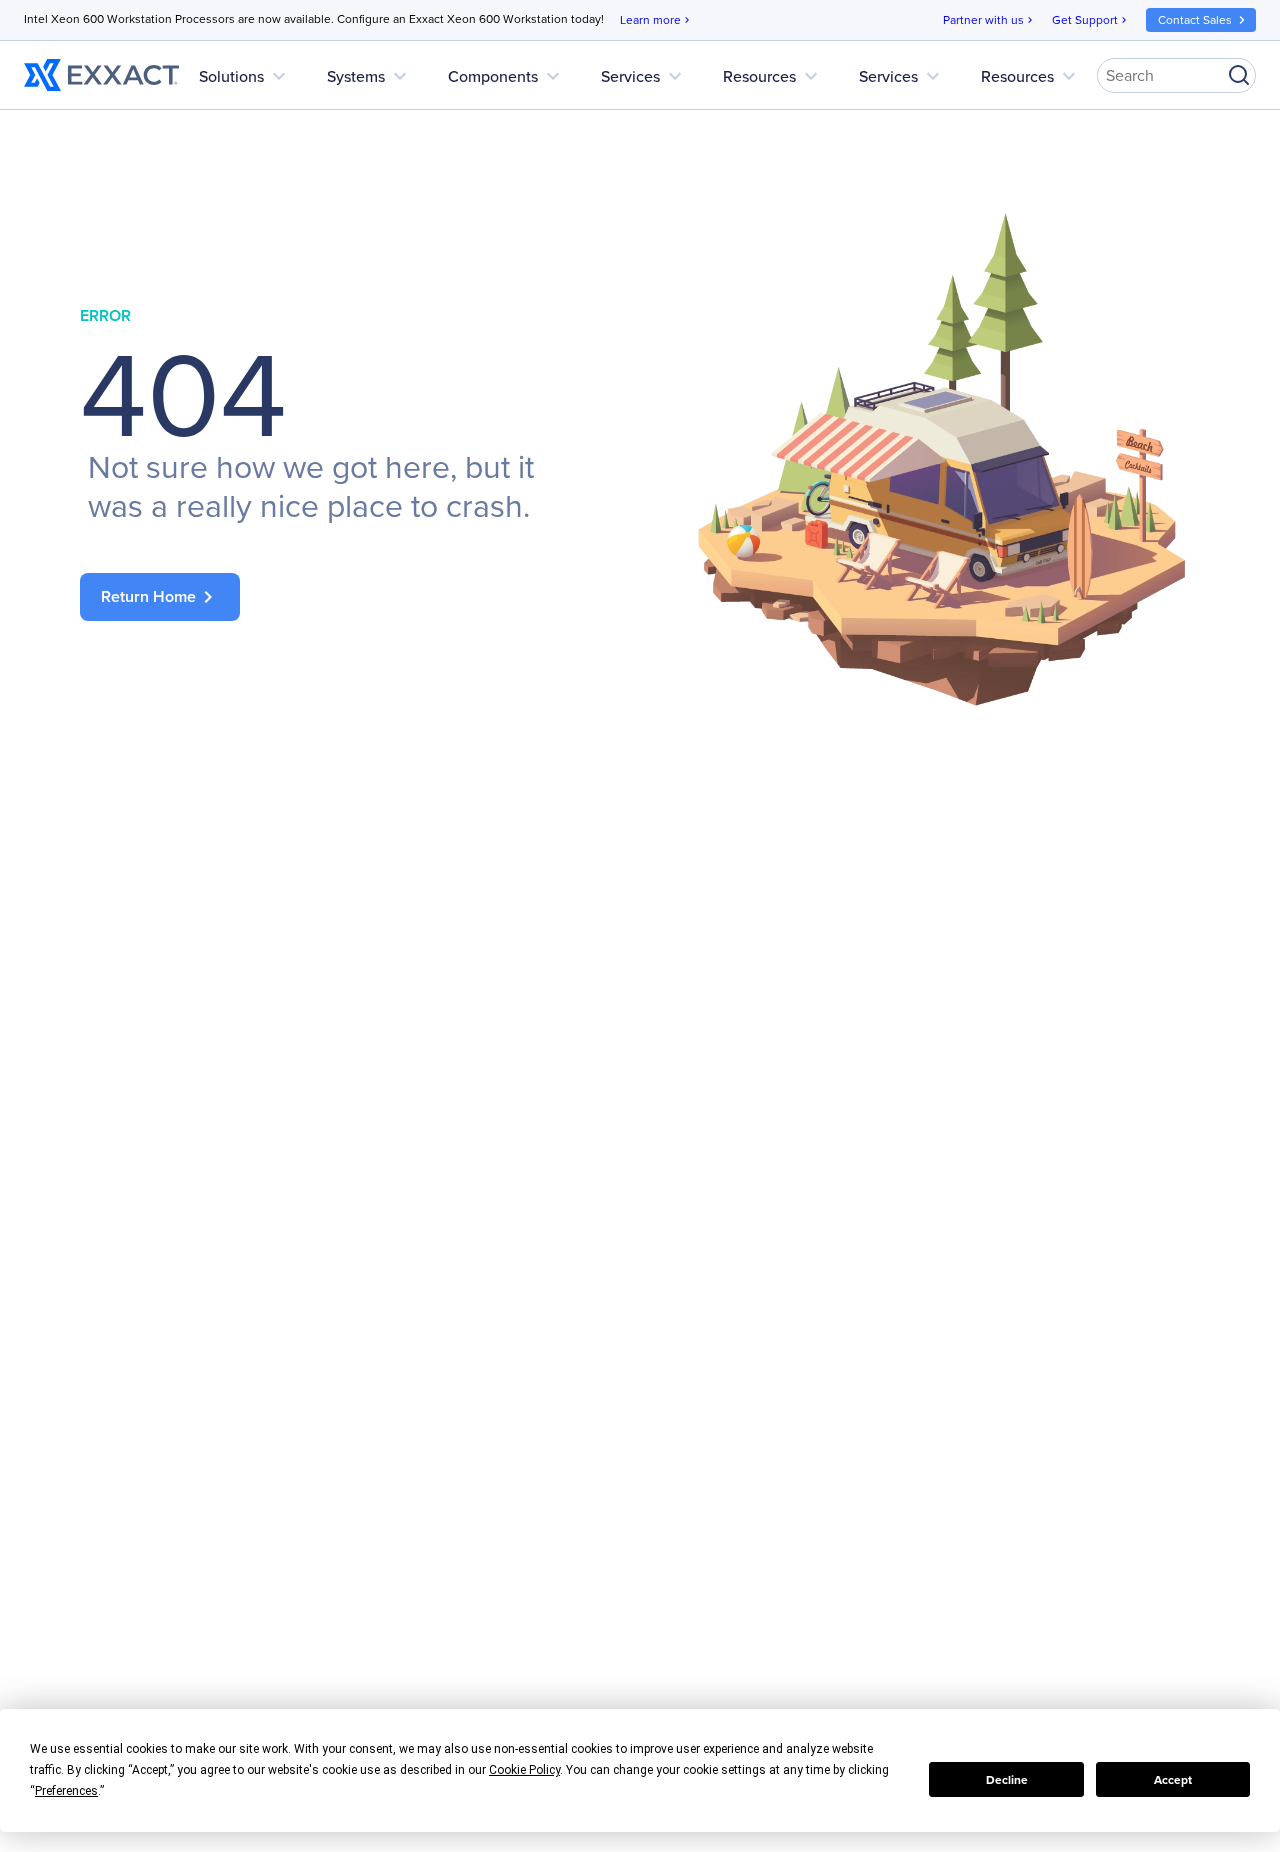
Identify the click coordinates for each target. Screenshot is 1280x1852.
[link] (340, 597)
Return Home (160, 597)
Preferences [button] (66, 1791)
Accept (1173, 1780)
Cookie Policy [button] (524, 1770)
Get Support (1091, 20)
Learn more (656, 20)
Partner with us (989, 20)
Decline (1007, 1780)
